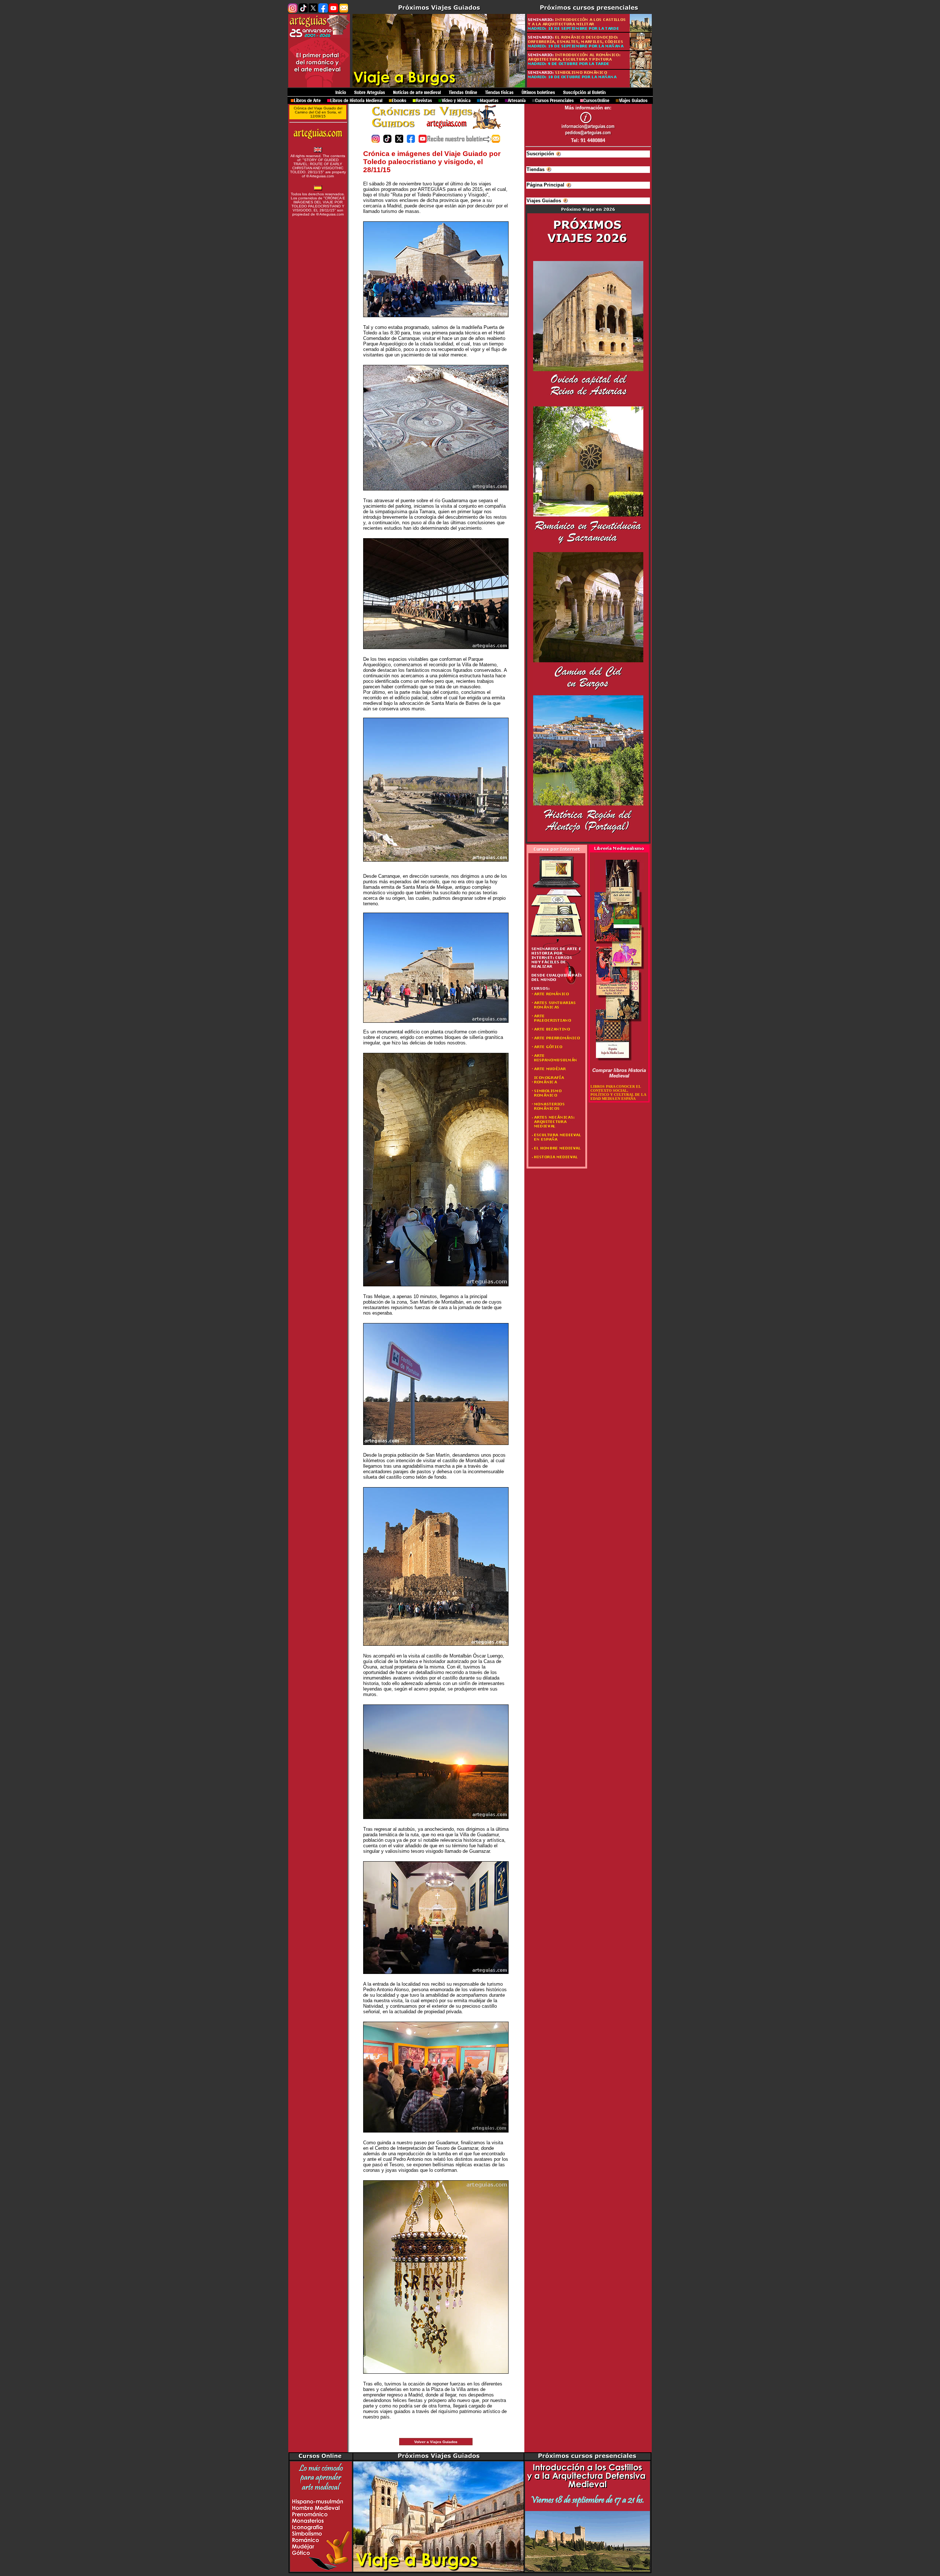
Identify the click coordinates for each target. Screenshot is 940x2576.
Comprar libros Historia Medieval (619, 1073)
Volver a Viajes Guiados (436, 2442)
